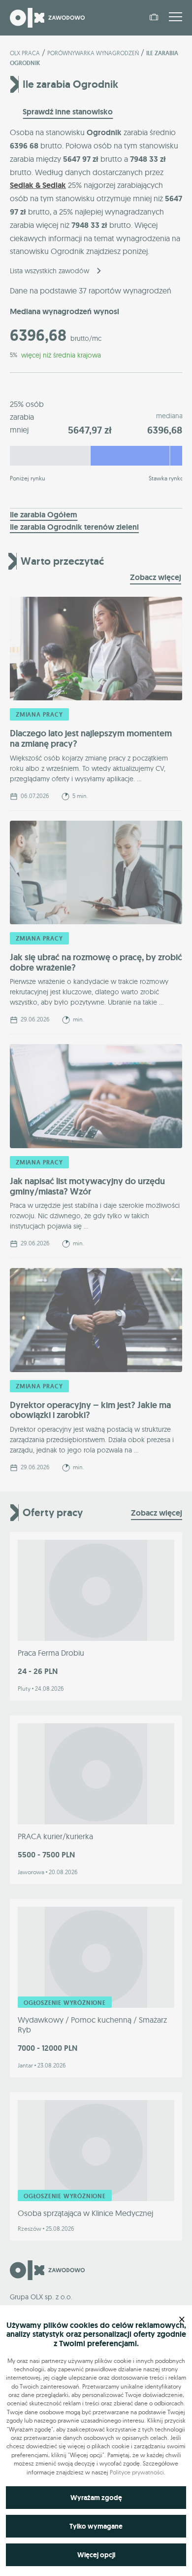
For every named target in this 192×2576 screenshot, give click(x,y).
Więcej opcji (96, 2555)
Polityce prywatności (137, 2472)
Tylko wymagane (96, 2526)
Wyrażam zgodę (96, 2498)
